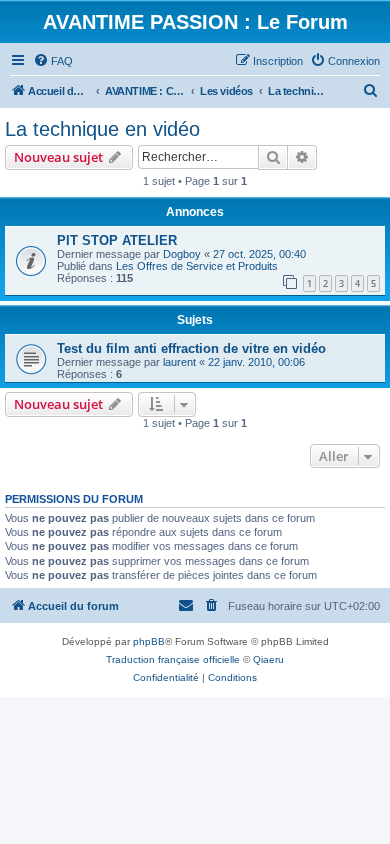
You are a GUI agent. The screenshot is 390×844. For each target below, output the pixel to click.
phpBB (149, 641)
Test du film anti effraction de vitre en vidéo (191, 348)
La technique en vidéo (102, 129)
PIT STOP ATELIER (117, 240)
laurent (179, 362)
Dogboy (182, 254)
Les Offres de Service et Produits (197, 266)
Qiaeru (268, 659)
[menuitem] (53, 61)
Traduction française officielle (173, 659)
